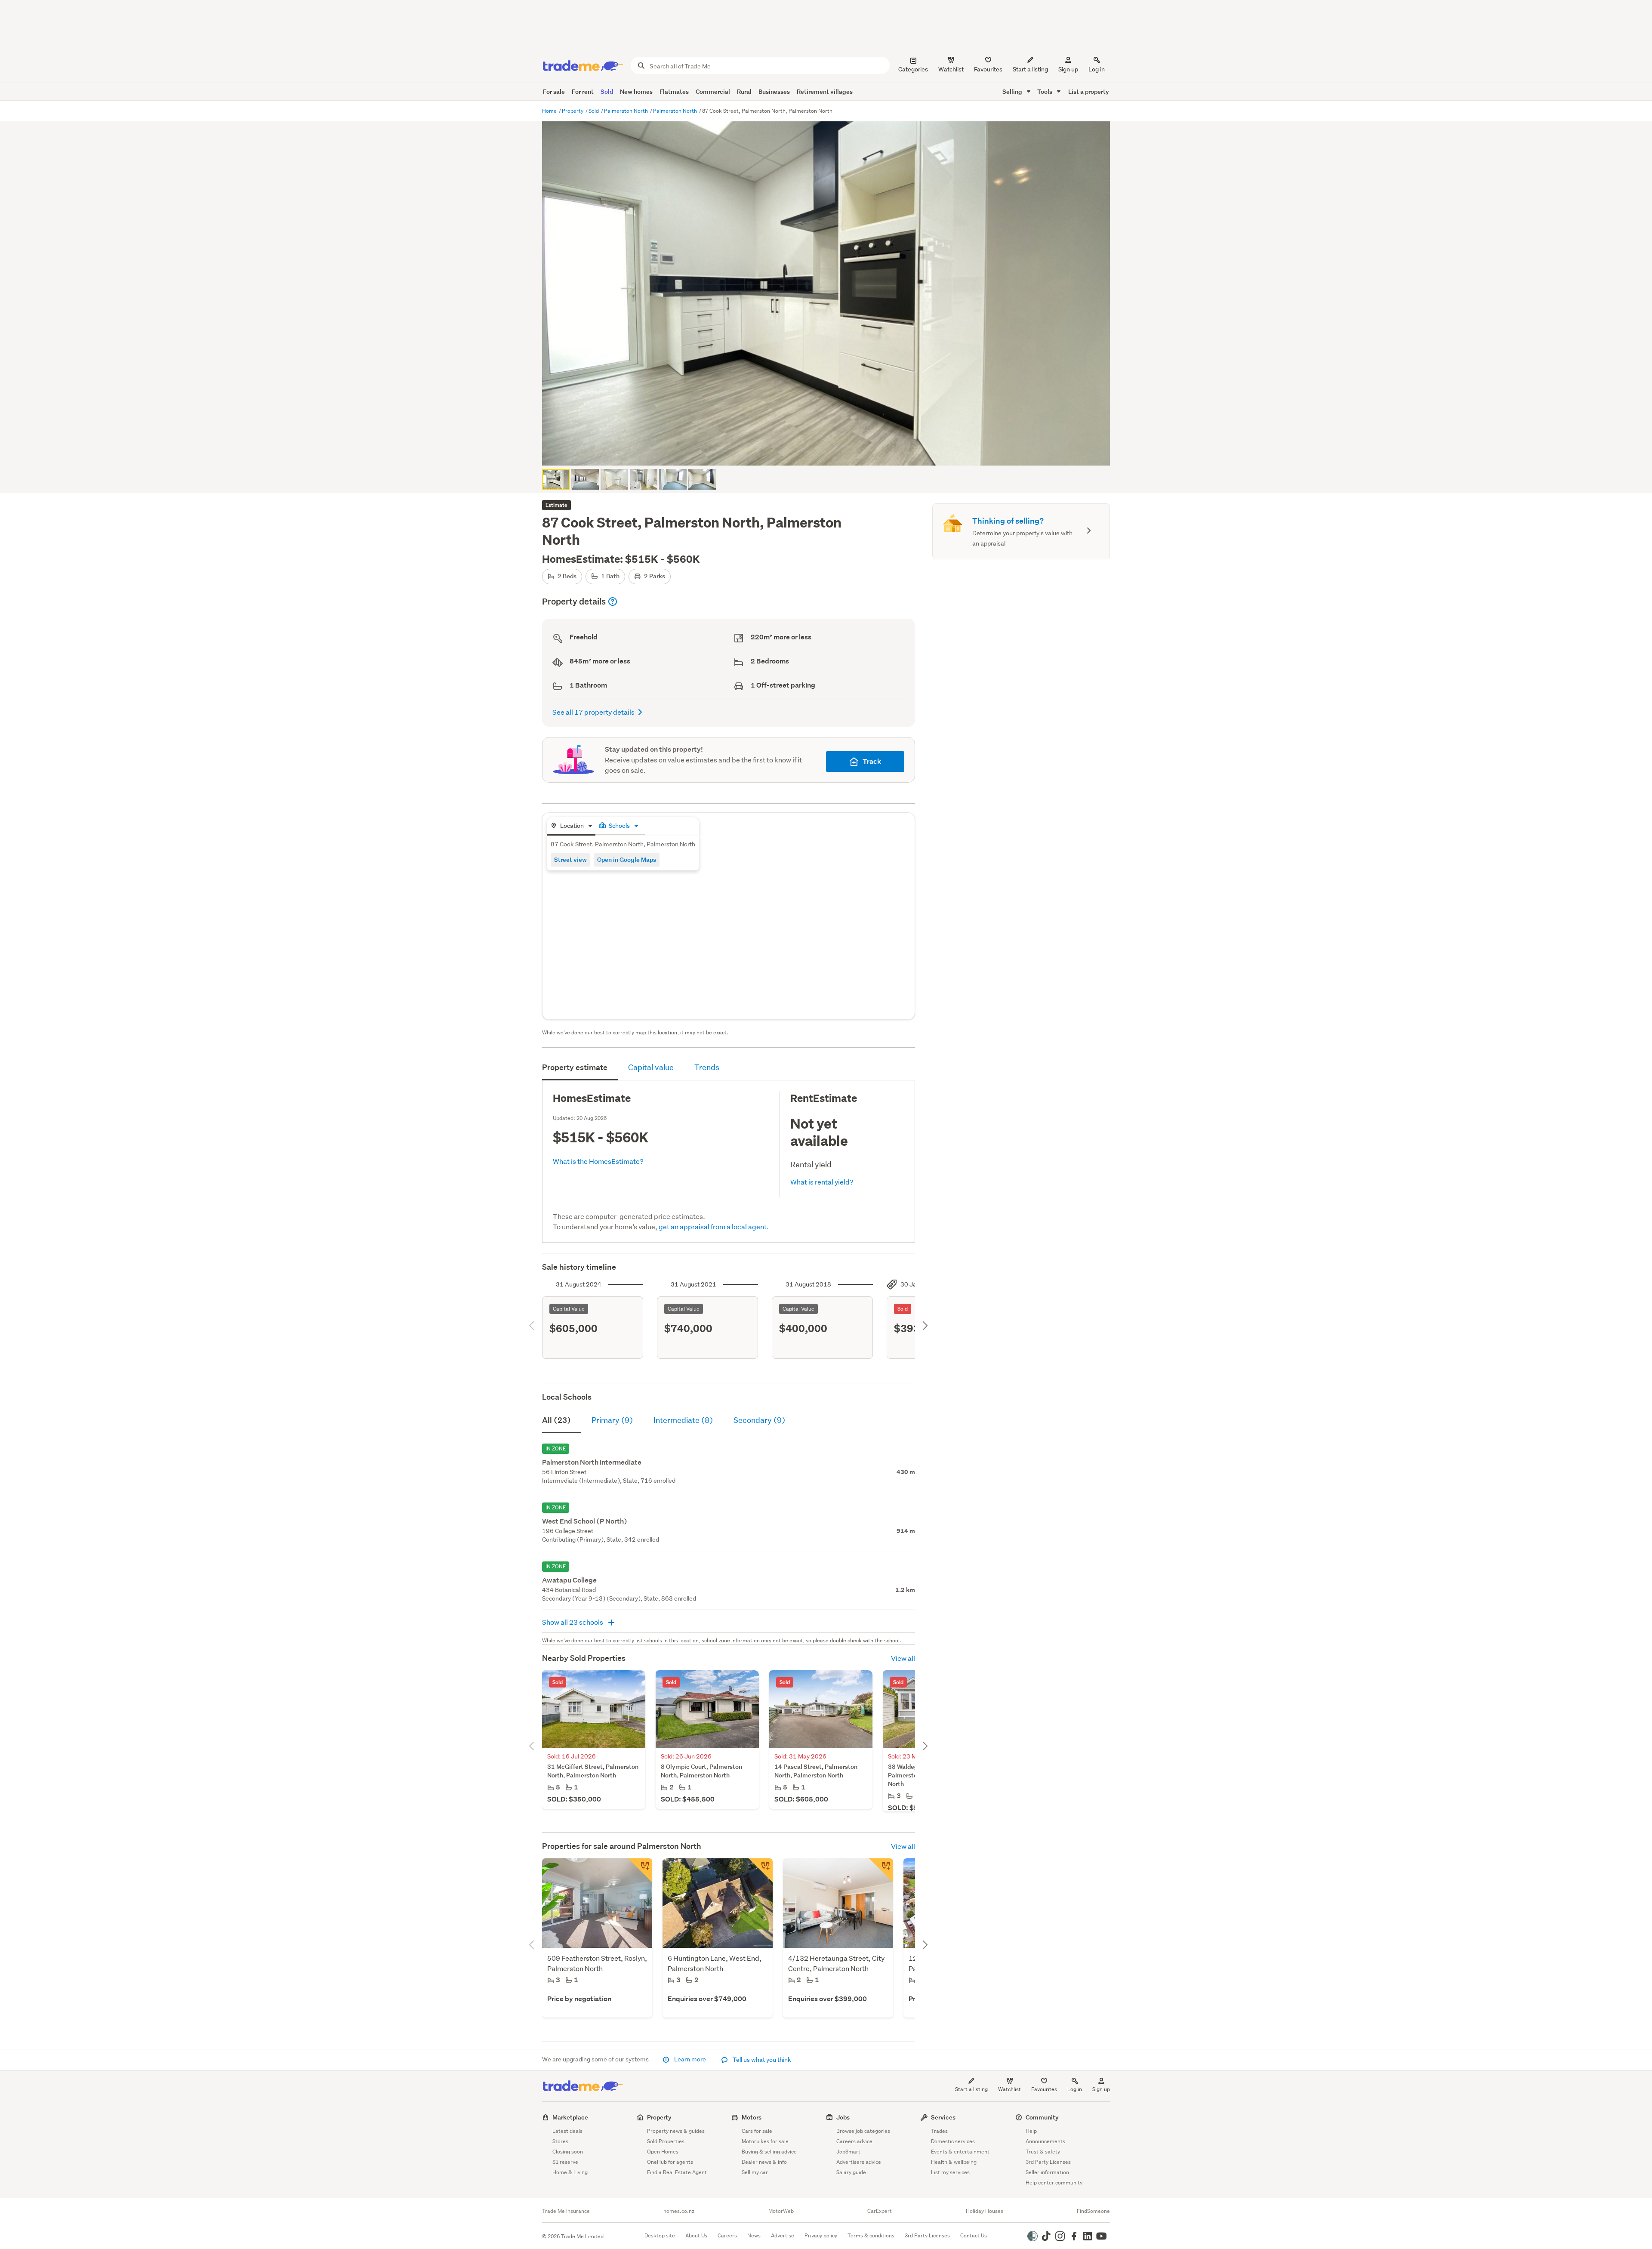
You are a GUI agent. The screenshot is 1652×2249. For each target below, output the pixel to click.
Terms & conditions (871, 2235)
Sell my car (755, 2172)
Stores (560, 2141)
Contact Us (974, 2235)
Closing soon (568, 2152)
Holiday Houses (985, 2211)
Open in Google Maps (627, 859)
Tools (1045, 91)
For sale (554, 91)
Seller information (1047, 2172)
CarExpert (880, 2211)
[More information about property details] (613, 602)
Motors (752, 2117)
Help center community (1054, 2183)
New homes (636, 91)
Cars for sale (757, 2131)
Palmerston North (627, 111)
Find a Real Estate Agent (677, 2172)
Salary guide (851, 2172)
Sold (607, 91)
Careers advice (854, 2141)
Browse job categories (863, 2131)
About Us (696, 2235)
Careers (727, 2235)
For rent (583, 91)
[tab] (571, 826)
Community (1042, 2117)
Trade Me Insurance (566, 2211)
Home (550, 111)
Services (943, 2117)
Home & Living (570, 2172)
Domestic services (953, 2141)
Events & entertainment (960, 2152)
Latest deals (567, 2131)
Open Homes (663, 2152)
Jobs (843, 2117)
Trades (939, 2131)
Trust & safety (1043, 2152)
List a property (1089, 91)
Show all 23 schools (573, 1622)
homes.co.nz (679, 2211)
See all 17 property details (593, 712)
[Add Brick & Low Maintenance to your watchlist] (881, 1870)
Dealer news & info (764, 2162)
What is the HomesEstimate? (598, 1161)
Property (573, 111)
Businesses (774, 91)
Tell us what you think (761, 2060)
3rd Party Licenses (1048, 2162)
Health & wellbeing (954, 2162)
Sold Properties (666, 2141)
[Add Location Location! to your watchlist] (761, 1870)
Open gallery (831, 452)
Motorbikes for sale (765, 2141)
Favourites (1044, 2089)
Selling (1013, 91)
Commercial (713, 91)
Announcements (1045, 2141)
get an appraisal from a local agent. (714, 1226)
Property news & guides (676, 2131)
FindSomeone (1093, 2211)
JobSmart (848, 2152)
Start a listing (971, 2089)
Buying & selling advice (769, 2152)
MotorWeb (781, 2211)
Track (872, 761)
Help (1031, 2131)
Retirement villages (825, 91)
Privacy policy (821, 2235)
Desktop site (660, 2235)
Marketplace (570, 2117)
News (754, 2235)
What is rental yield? (822, 1182)
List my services (950, 2172)
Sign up (1068, 69)
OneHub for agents (670, 2162)
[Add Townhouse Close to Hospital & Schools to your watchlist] (640, 1870)
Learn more (690, 2059)
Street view (570, 859)
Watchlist (1009, 2089)
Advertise (783, 2235)
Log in (1097, 69)
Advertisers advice (859, 2162)
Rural (744, 91)
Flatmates (674, 91)
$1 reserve (565, 2162)
